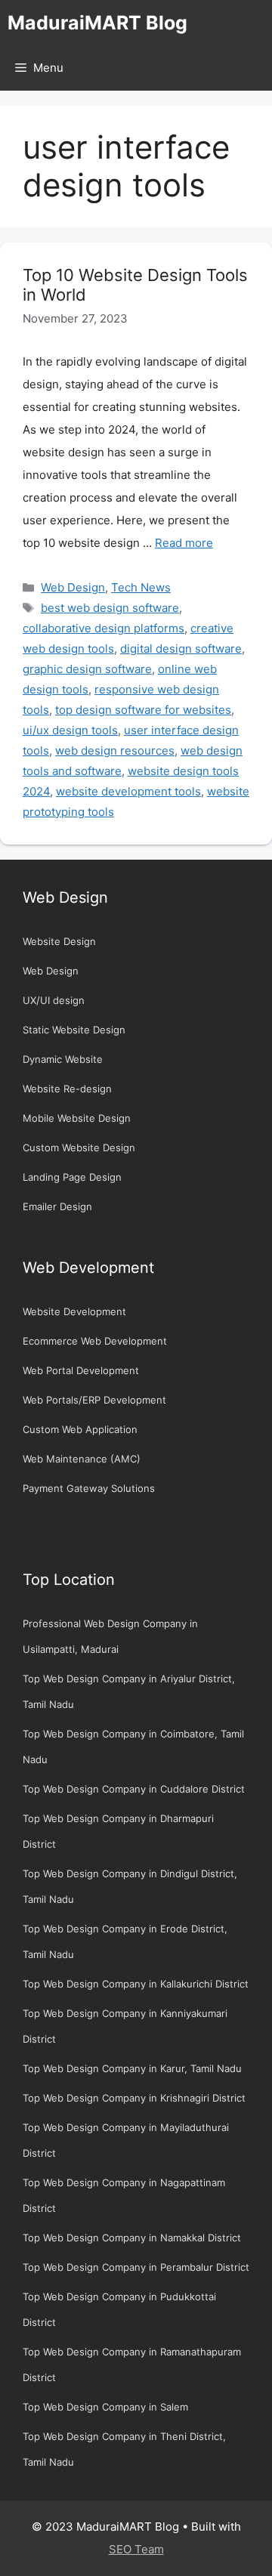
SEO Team (136, 2549)
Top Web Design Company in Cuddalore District (134, 1789)
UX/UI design (54, 1000)
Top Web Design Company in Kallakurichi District (136, 1984)
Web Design (73, 587)
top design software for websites (143, 710)
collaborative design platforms (104, 628)
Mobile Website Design (77, 1118)
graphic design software (87, 669)
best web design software (110, 608)
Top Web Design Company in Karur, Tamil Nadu (132, 2068)
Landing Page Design (72, 1177)
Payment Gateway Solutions (89, 1488)
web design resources (115, 751)
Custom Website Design (79, 1147)
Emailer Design (57, 1206)
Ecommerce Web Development (95, 1341)
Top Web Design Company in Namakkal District (132, 2238)
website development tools (128, 791)
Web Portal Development (81, 1370)
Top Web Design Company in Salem (105, 2407)
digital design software (181, 649)
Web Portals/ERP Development (94, 1400)
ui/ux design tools (70, 730)
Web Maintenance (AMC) (82, 1459)
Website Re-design (67, 1089)
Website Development (74, 1311)
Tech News (141, 587)
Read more (184, 543)
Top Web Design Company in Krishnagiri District (134, 2098)
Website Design (59, 941)
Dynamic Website (63, 1059)
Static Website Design (74, 1030)
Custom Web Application (80, 1429)
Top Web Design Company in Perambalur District (136, 2267)
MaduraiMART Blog (97, 23)
